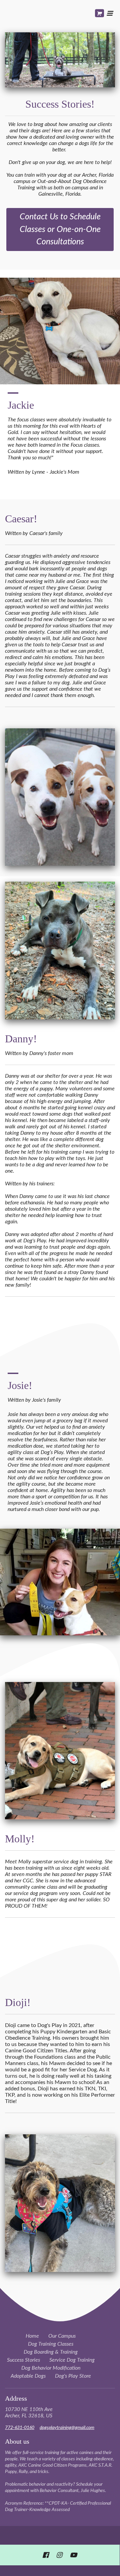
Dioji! (18, 2002)
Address (16, 2398)
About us (17, 2441)
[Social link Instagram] (59, 2555)
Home (32, 2336)
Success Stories (23, 2360)
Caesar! (21, 519)
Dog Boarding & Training (51, 2352)
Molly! (20, 1839)
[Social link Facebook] (45, 2555)
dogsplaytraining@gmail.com (67, 2428)
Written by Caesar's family (34, 533)
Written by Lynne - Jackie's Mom (43, 472)
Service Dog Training (72, 2360)
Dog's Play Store (73, 2376)
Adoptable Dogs (28, 2376)
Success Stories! (60, 104)
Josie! (20, 1385)
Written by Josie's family (34, 1400)
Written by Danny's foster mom (40, 1053)
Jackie (22, 405)
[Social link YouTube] (73, 2555)
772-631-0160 (20, 2428)
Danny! (21, 1039)
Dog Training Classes (51, 2344)
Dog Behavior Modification (51, 2368)
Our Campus (62, 2336)
